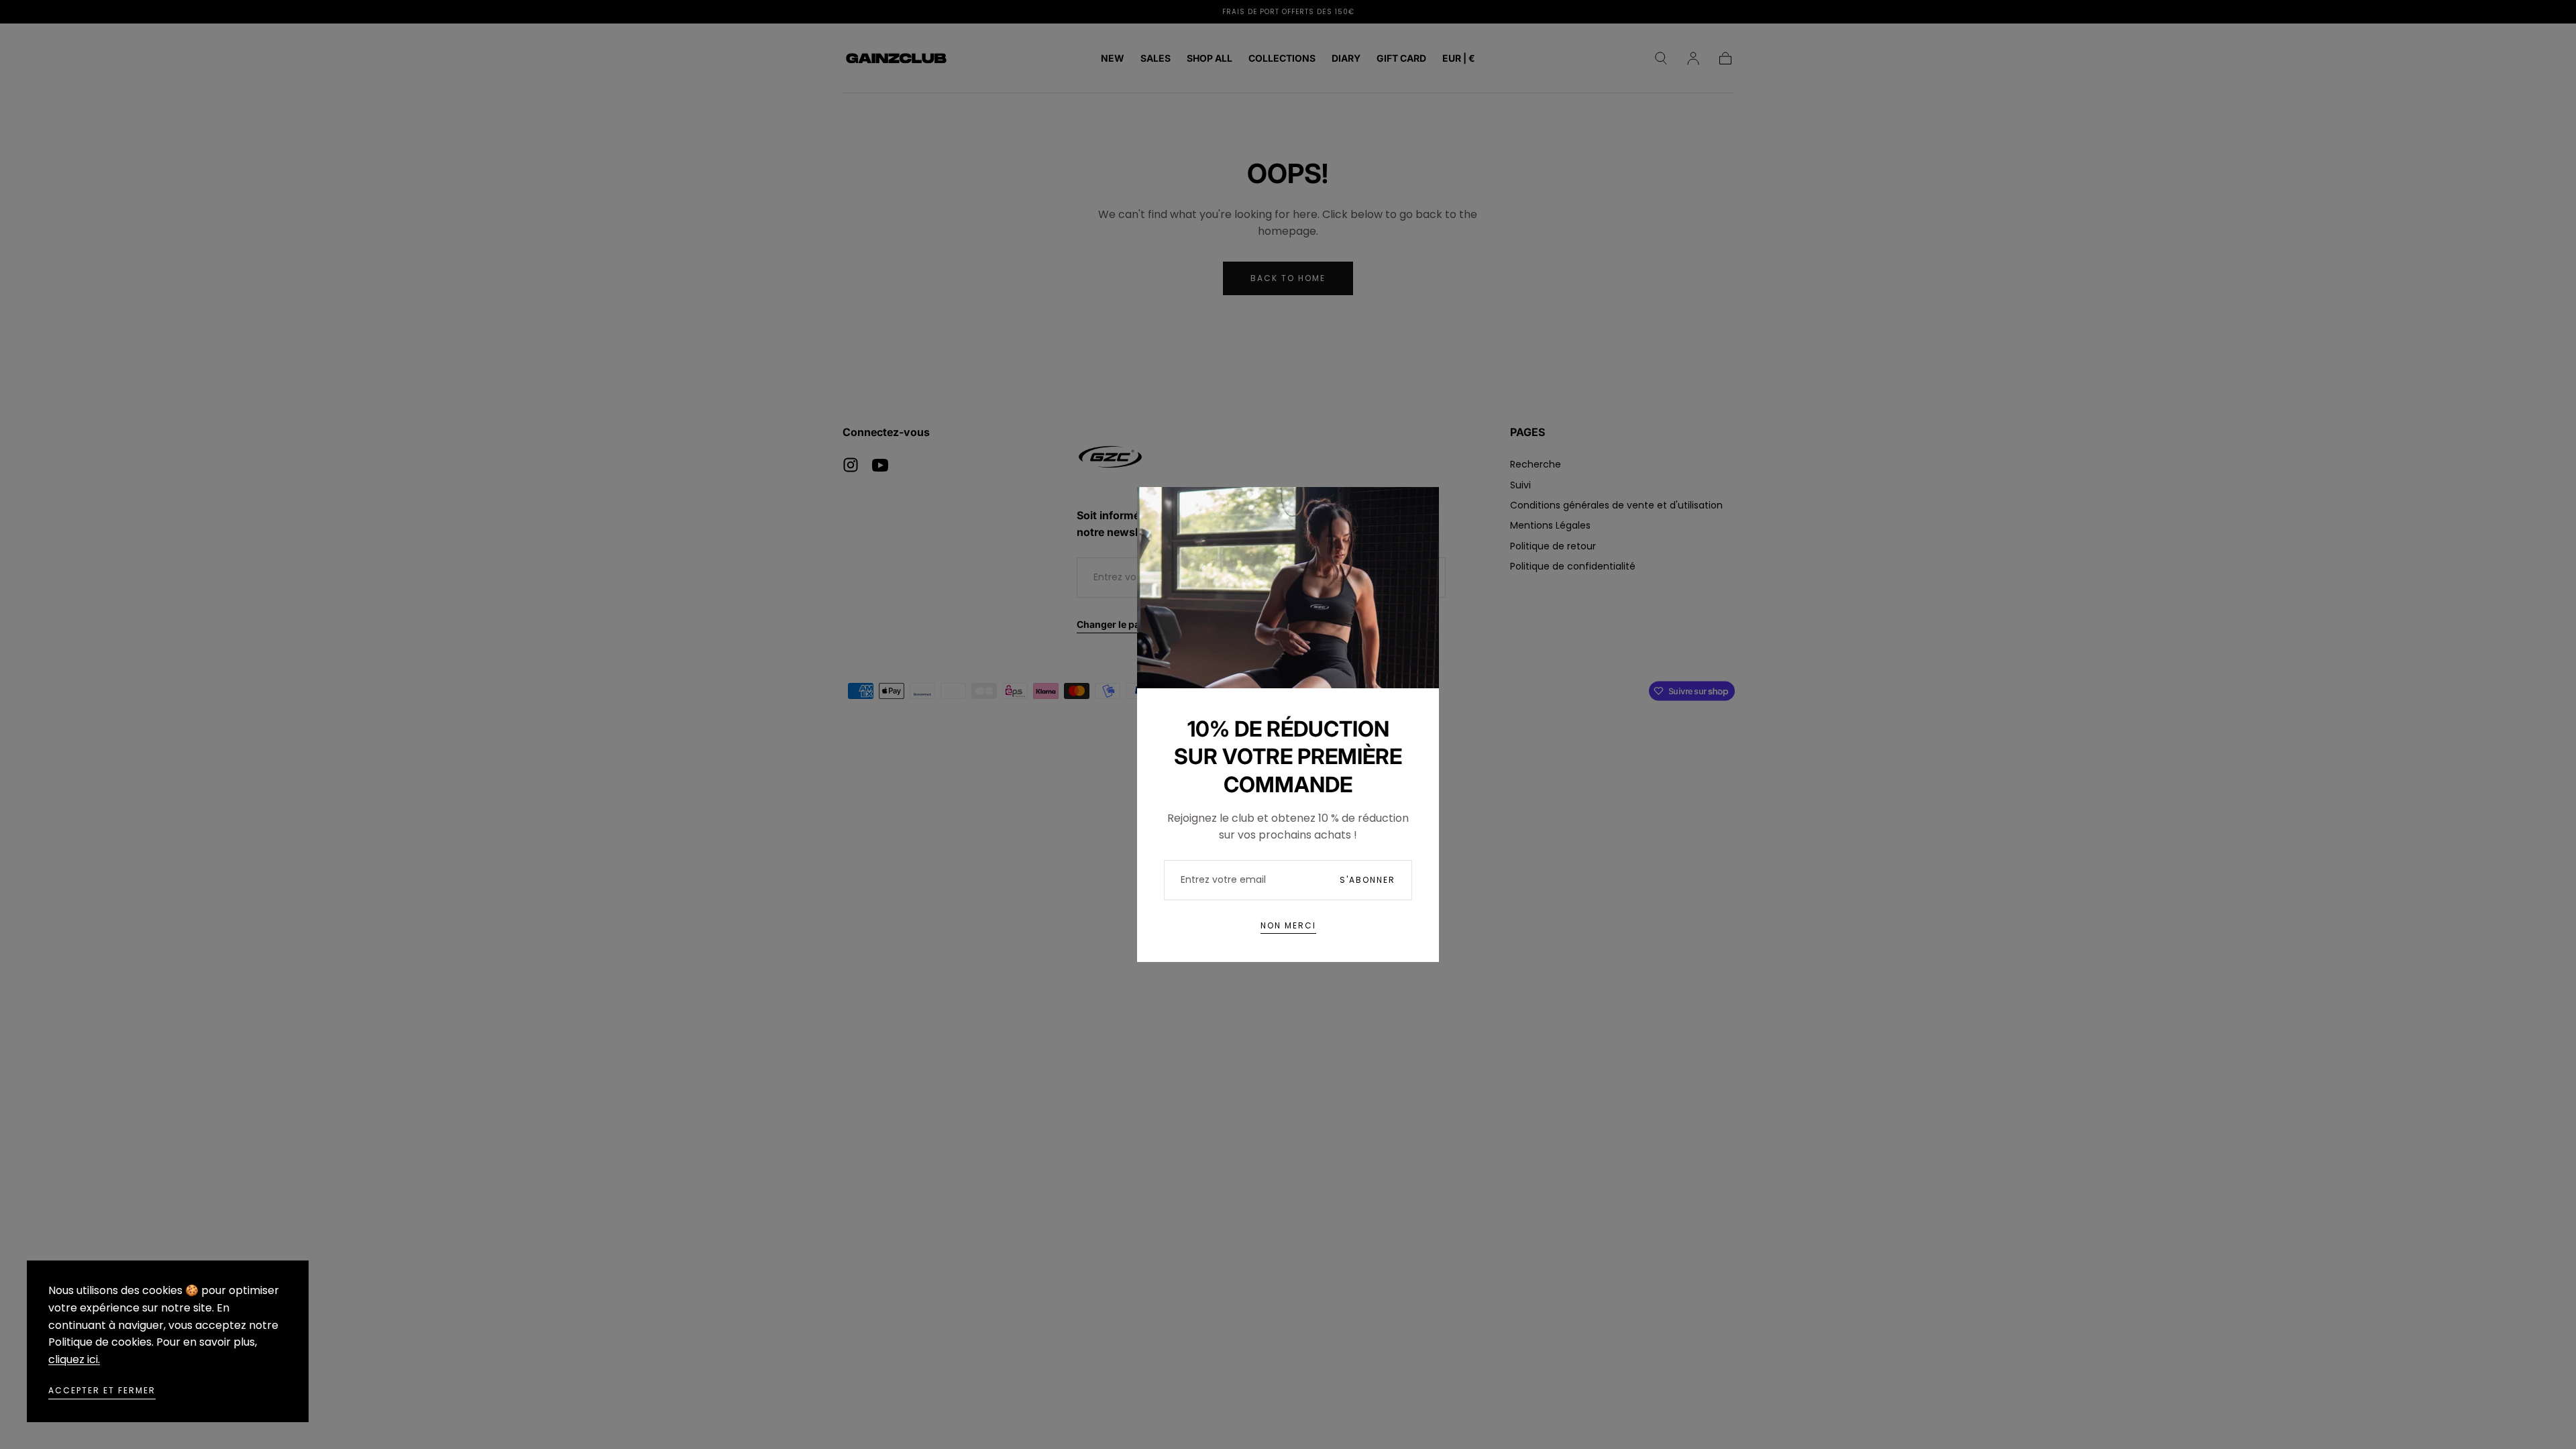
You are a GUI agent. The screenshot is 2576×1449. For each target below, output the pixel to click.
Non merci (1288, 925)
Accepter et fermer (102, 1390)
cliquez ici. (74, 1359)
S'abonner (1367, 880)
